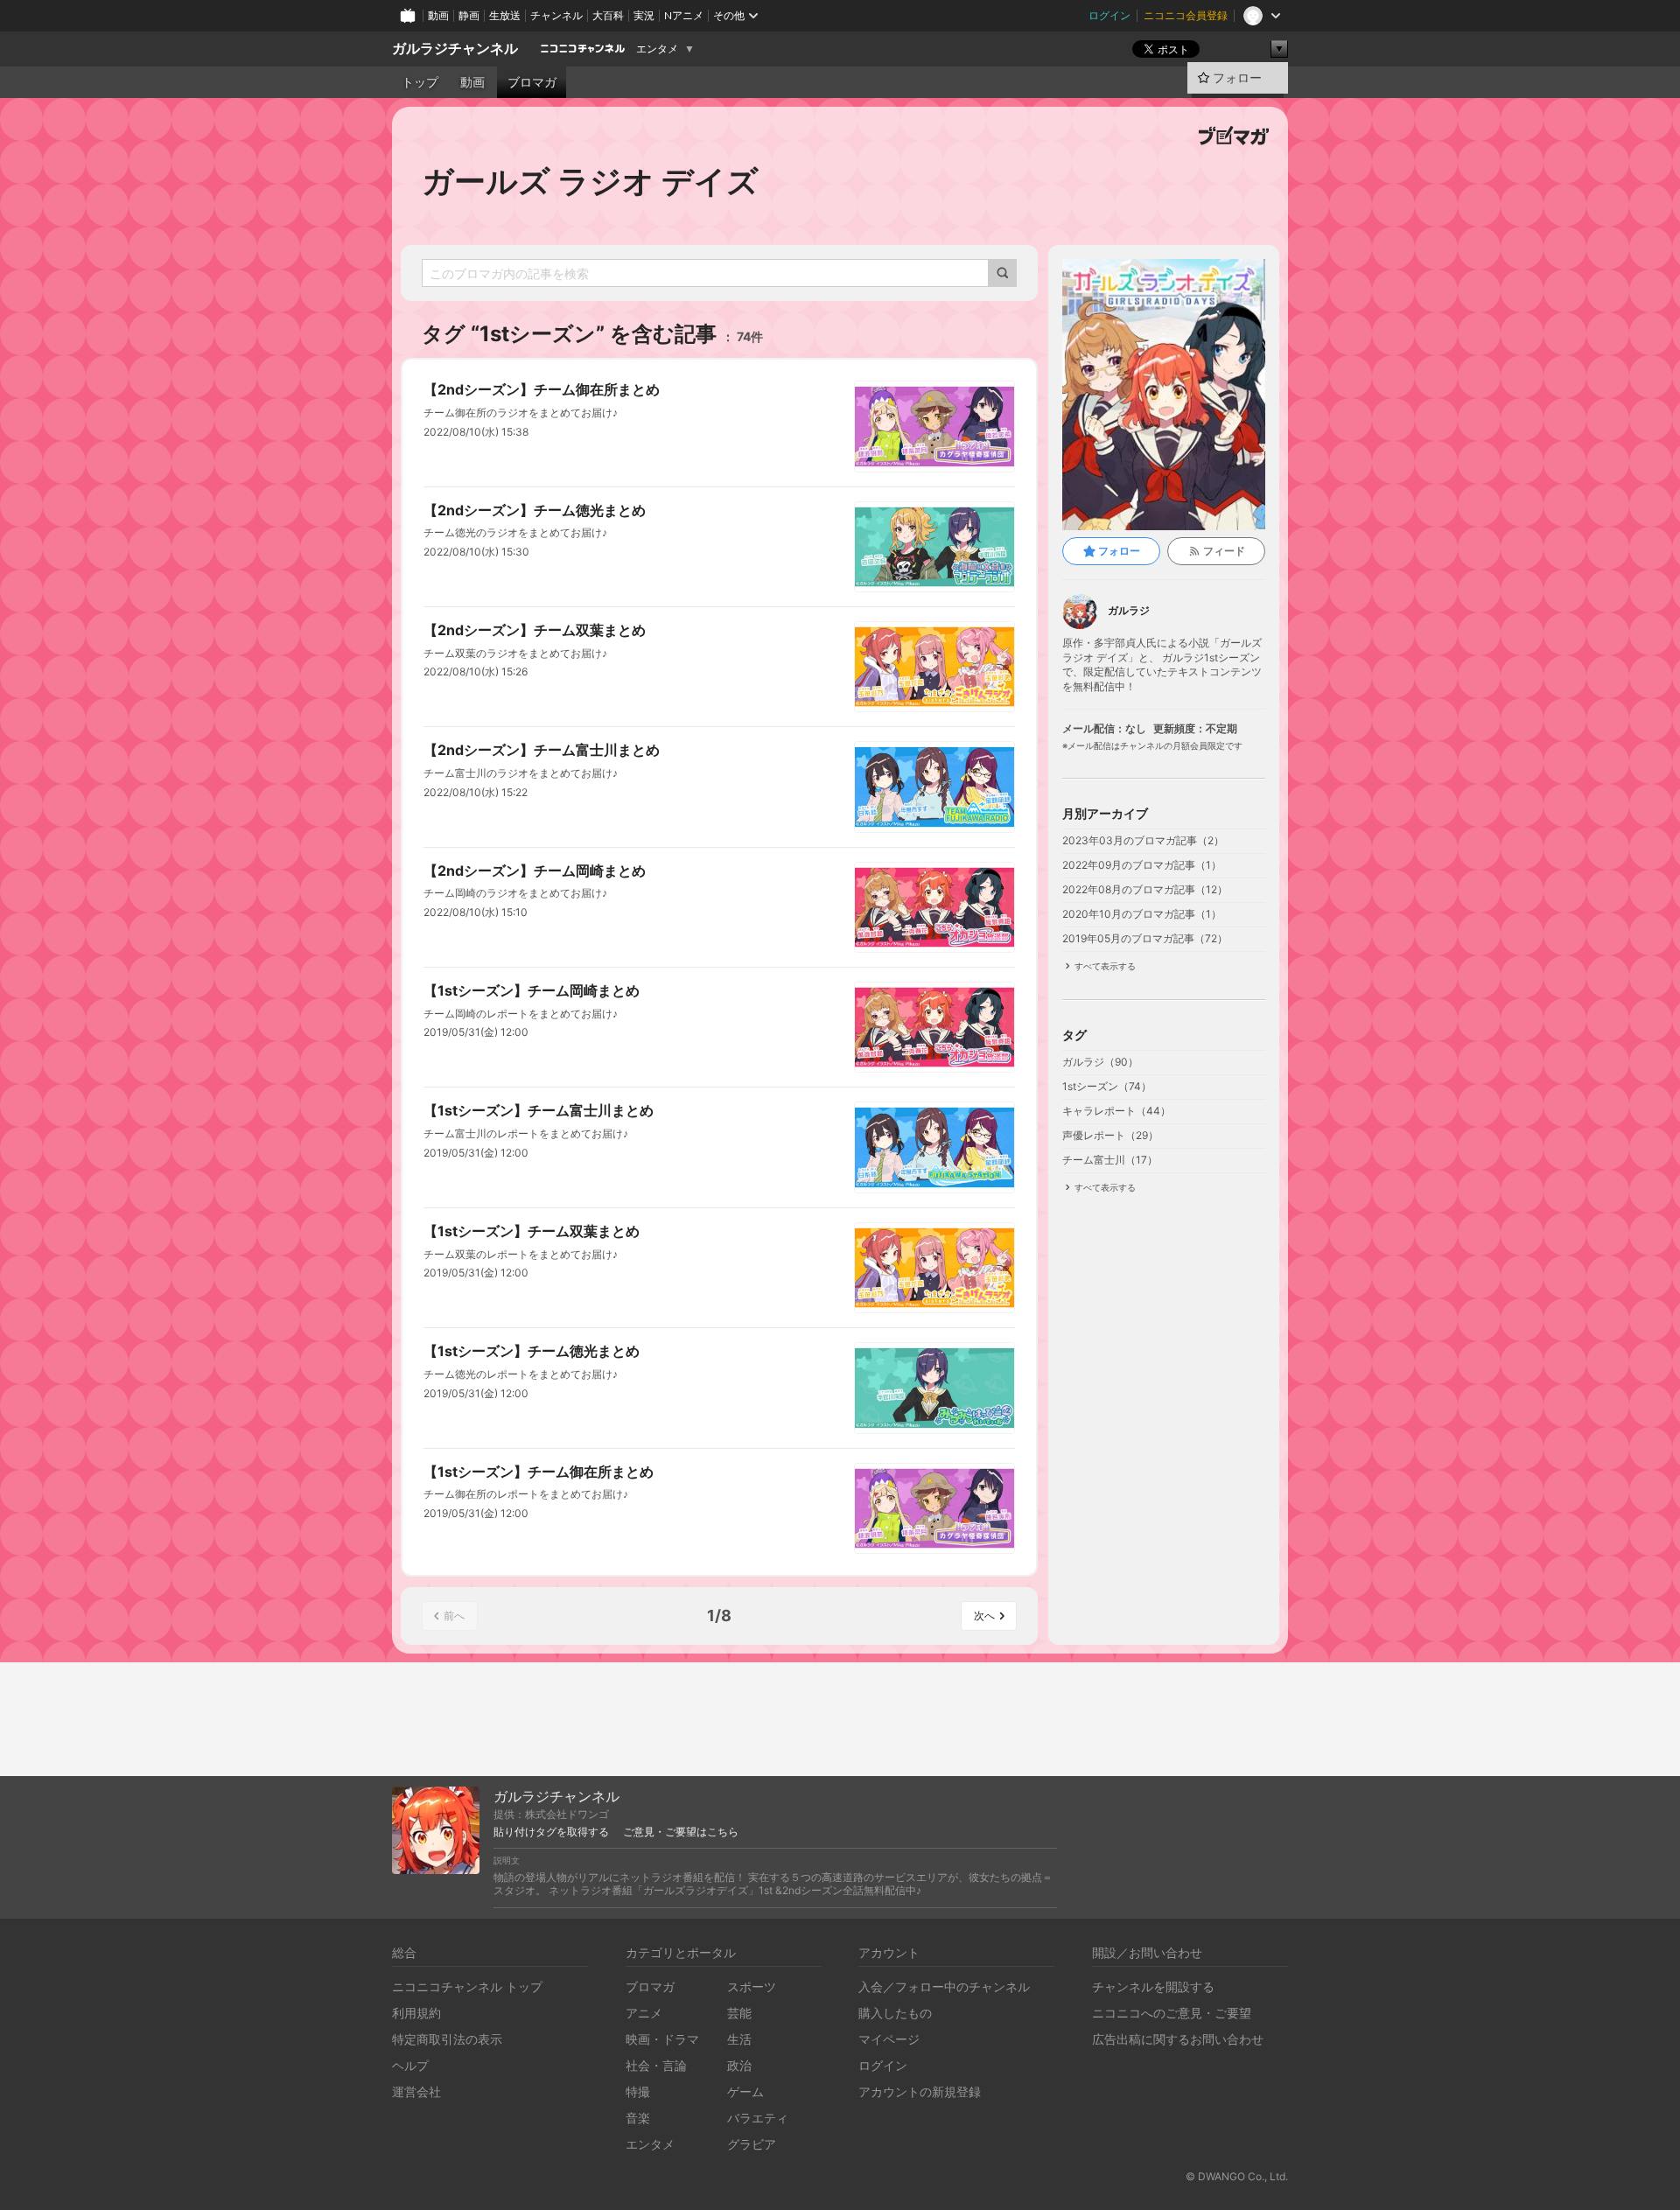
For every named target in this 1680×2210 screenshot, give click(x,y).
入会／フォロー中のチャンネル (944, 1986)
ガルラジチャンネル (455, 49)
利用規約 (416, 2013)
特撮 (638, 2091)
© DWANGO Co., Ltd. (1237, 2176)
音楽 (638, 2118)
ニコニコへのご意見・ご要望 (1172, 2013)
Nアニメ (684, 15)
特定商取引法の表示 (447, 2039)
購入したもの (895, 2013)
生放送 (505, 15)
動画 (438, 15)
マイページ (889, 2039)
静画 (469, 15)
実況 (644, 15)
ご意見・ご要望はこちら (681, 1832)
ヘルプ (410, 2065)
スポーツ (752, 1986)
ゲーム (745, 2091)
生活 (739, 2039)
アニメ (644, 2013)
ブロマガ (532, 82)
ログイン (1109, 15)
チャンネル (556, 15)
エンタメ (657, 49)
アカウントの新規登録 (920, 2091)
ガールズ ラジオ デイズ (590, 181)
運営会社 (416, 2091)
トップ (420, 82)
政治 (739, 2065)
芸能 (739, 2013)
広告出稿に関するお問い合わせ (1178, 2039)
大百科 (608, 15)
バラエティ (758, 2118)
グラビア (752, 2144)
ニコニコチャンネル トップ (467, 1986)
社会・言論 (656, 2065)
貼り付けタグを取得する (551, 1832)
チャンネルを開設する (1153, 1986)
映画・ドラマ (662, 2039)
